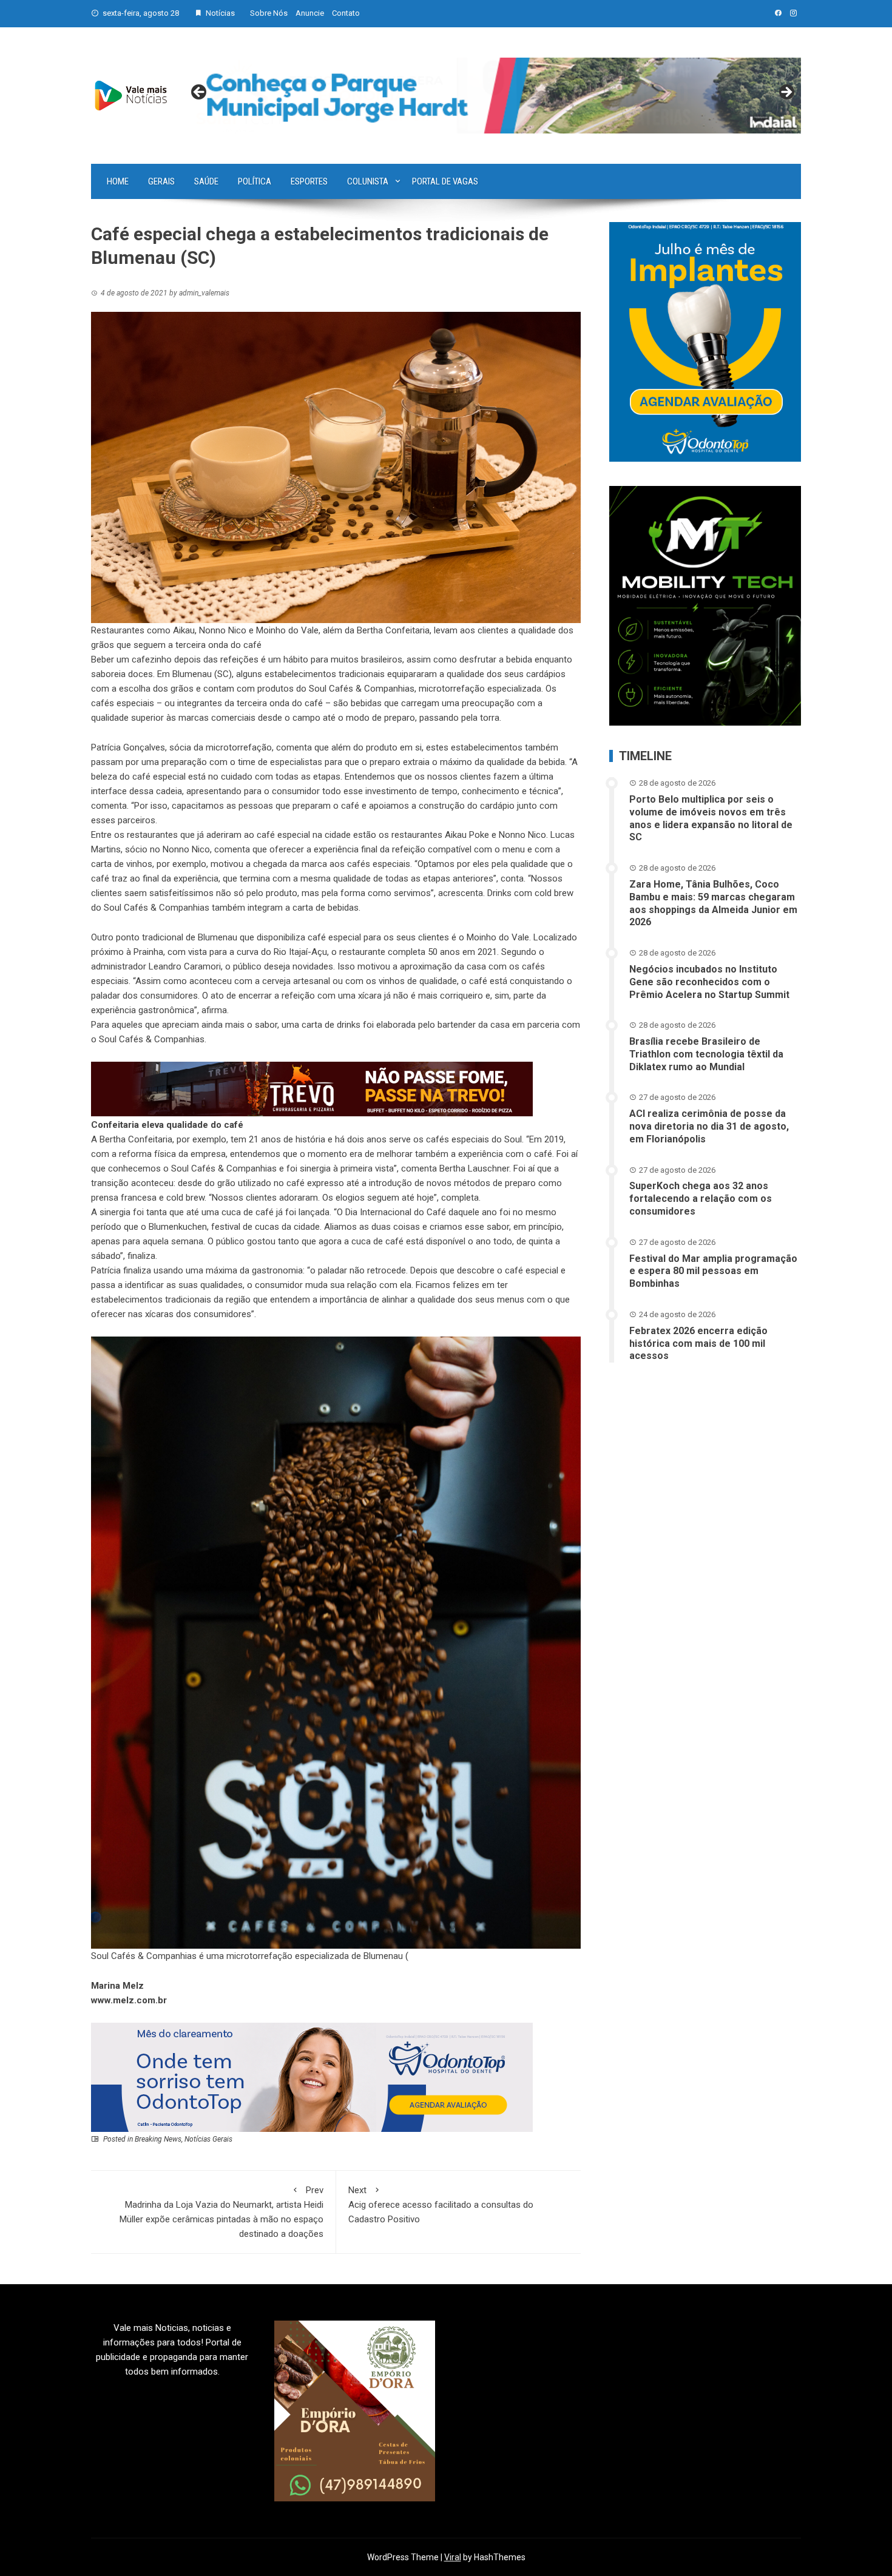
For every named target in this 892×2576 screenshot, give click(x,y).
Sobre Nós (269, 13)
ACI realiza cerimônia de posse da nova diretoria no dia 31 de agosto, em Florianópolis (709, 1126)
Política (255, 181)
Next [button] (786, 93)
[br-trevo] (312, 1088)
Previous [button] (200, 93)
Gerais (161, 181)
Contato (346, 13)
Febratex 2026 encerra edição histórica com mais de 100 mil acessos (698, 1344)
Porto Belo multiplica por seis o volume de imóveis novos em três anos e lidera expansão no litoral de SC (711, 818)
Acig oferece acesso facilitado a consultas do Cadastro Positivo (441, 2205)
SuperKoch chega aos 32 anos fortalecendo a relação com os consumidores (701, 1199)
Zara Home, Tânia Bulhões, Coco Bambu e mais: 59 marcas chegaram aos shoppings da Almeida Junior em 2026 (713, 903)
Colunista (368, 181)
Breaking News (158, 2139)
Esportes (309, 181)
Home (118, 181)
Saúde (206, 181)
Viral (453, 2557)
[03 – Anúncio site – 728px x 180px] (312, 2077)
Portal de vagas (445, 181)
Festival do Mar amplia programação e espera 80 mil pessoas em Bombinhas (713, 1271)
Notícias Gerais (208, 2139)
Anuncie (310, 13)
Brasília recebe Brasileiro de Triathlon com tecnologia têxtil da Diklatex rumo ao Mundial (706, 1054)
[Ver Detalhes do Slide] (493, 96)
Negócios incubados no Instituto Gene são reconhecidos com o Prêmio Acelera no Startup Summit (709, 982)
